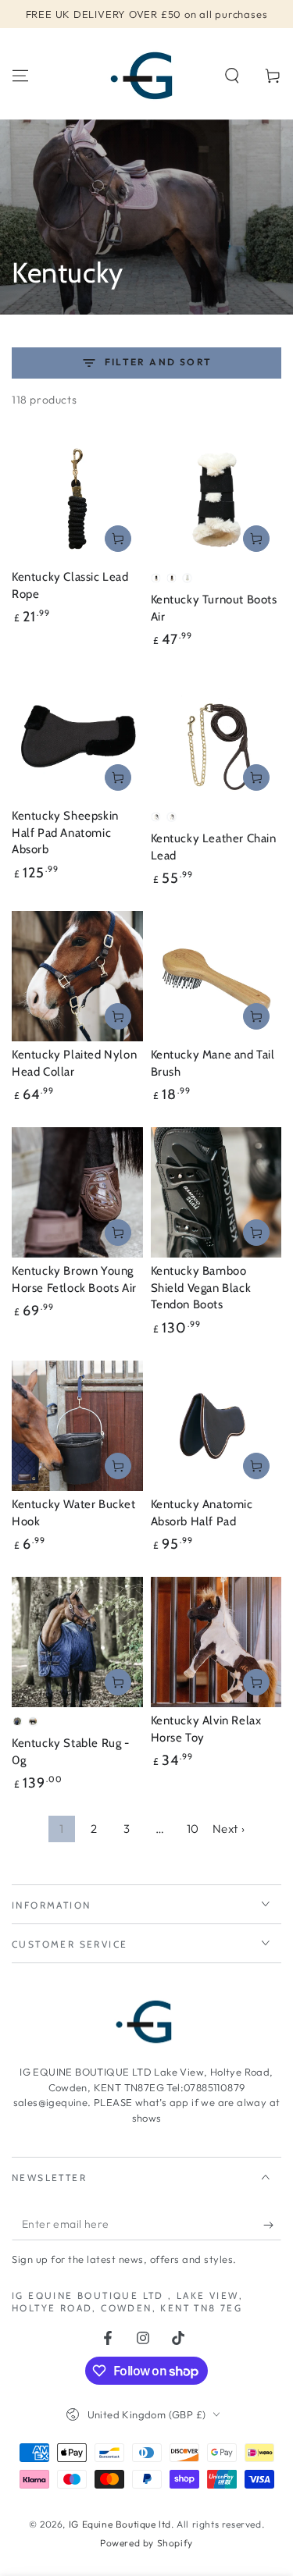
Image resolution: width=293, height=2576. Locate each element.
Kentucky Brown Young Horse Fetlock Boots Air (74, 1279)
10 (193, 1829)
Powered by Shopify (146, 2543)
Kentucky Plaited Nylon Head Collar (74, 1063)
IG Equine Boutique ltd (120, 2524)
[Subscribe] (272, 2225)
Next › (229, 1829)
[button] (232, 76)
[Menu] (20, 76)
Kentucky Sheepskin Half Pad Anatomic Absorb (65, 833)
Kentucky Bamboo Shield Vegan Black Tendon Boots (201, 1288)
